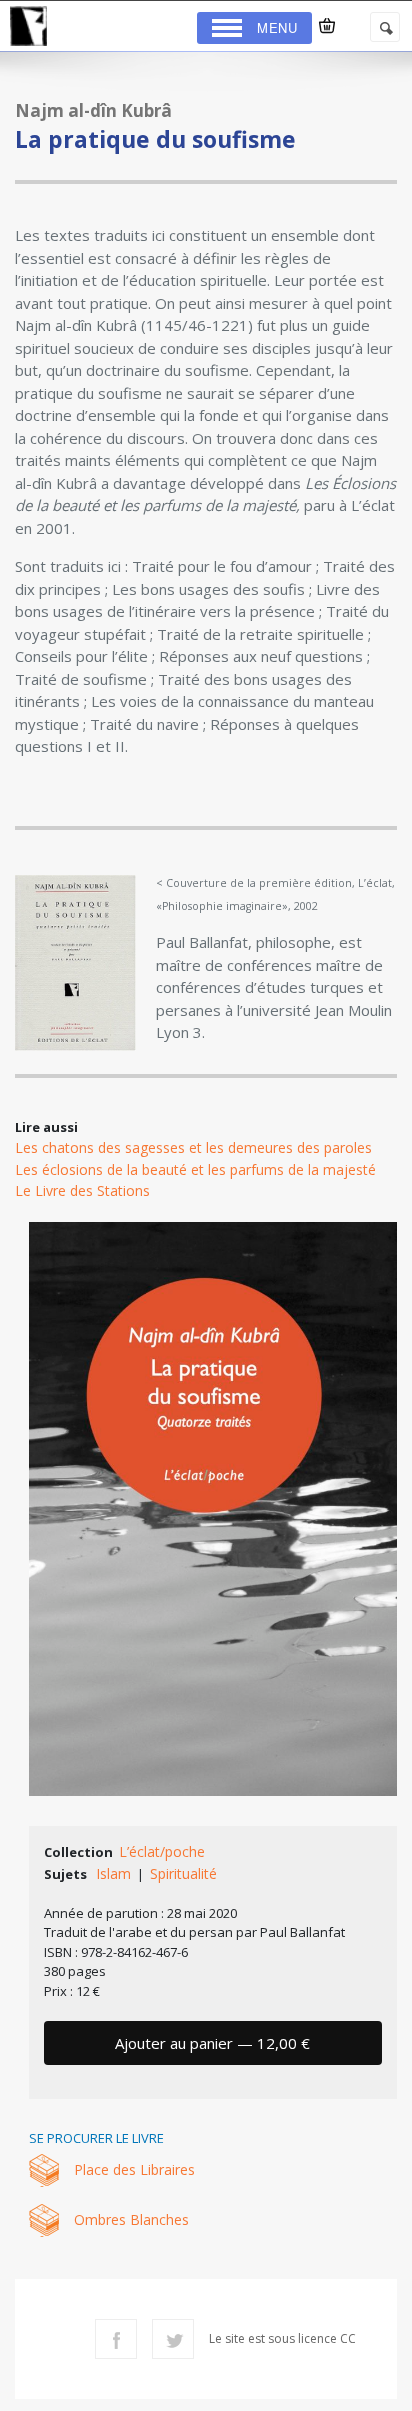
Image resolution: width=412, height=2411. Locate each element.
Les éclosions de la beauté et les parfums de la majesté (195, 1169)
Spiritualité (183, 1873)
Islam (113, 1873)
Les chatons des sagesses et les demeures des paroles (193, 1147)
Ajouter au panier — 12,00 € (212, 2043)
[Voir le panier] (327, 26)
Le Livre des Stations (82, 1190)
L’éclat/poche (162, 1851)
